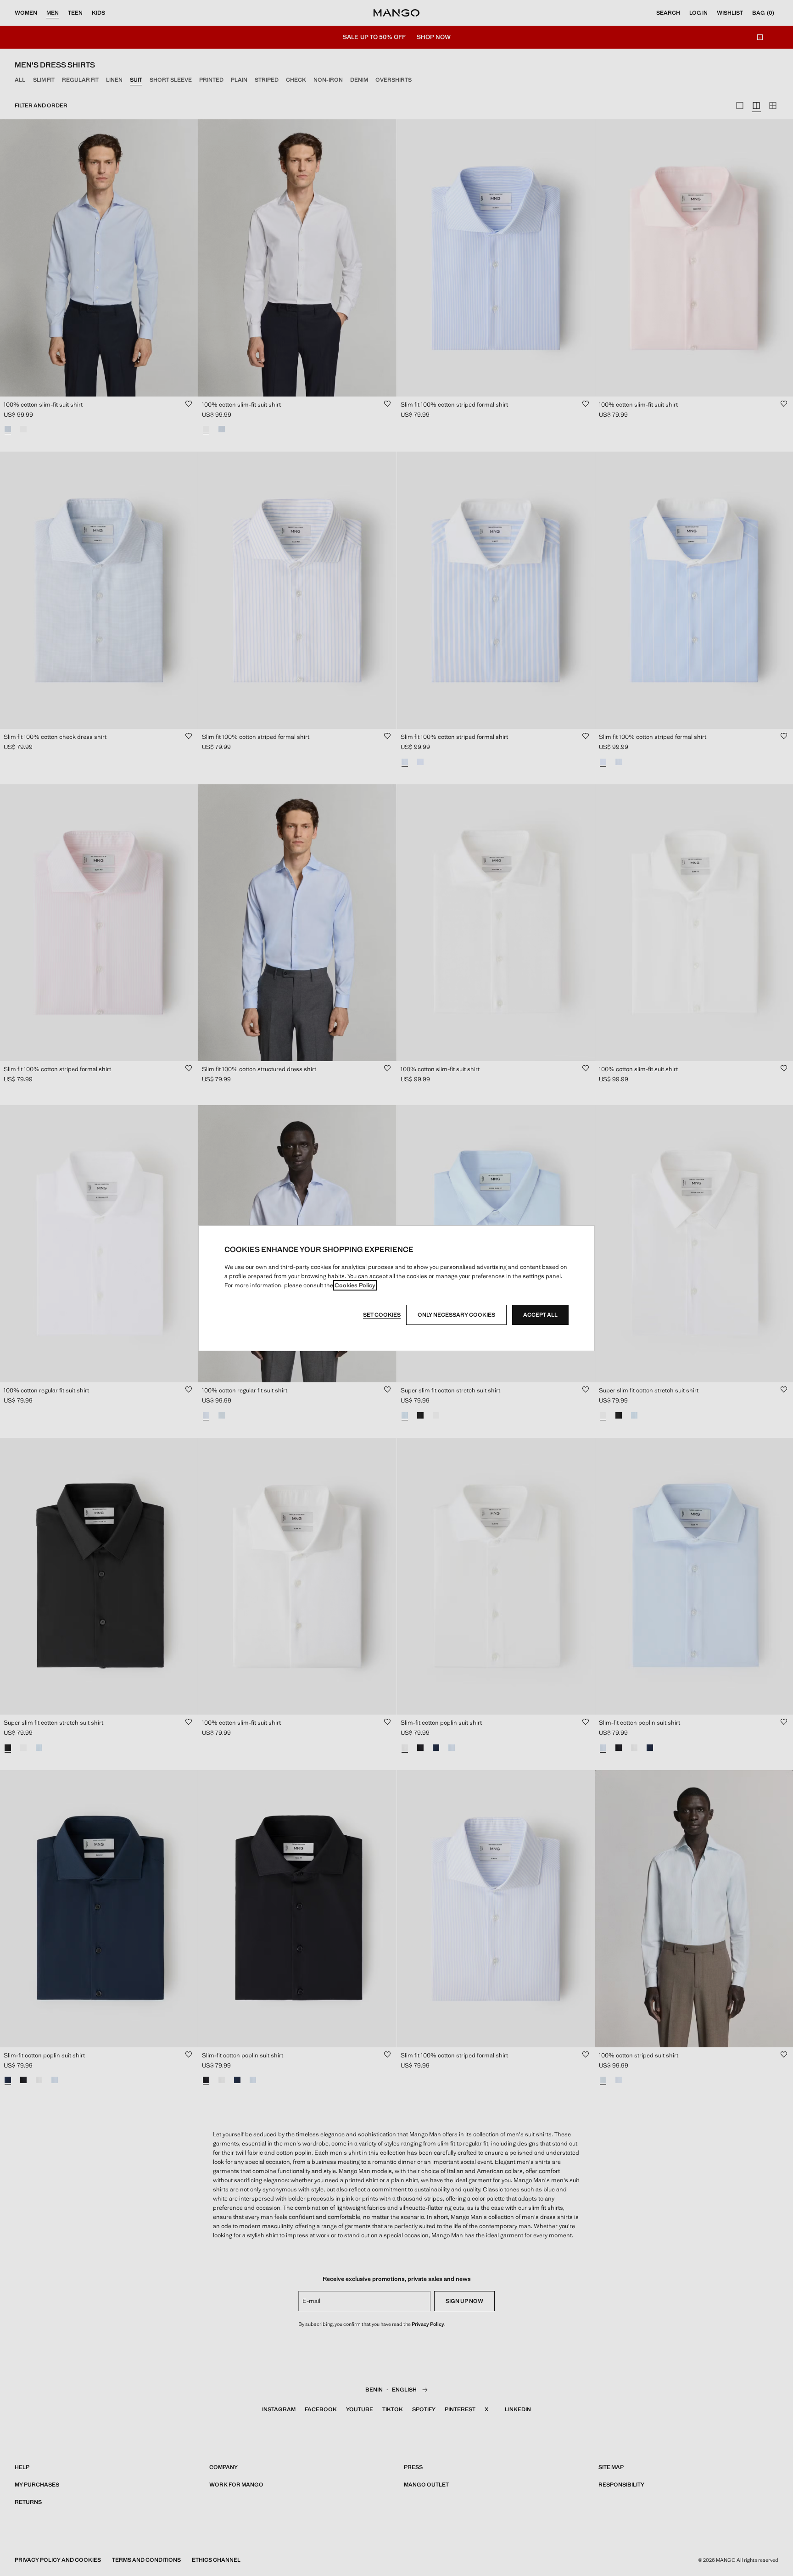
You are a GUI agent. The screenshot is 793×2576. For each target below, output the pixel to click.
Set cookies (382, 1315)
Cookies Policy (355, 1285)
